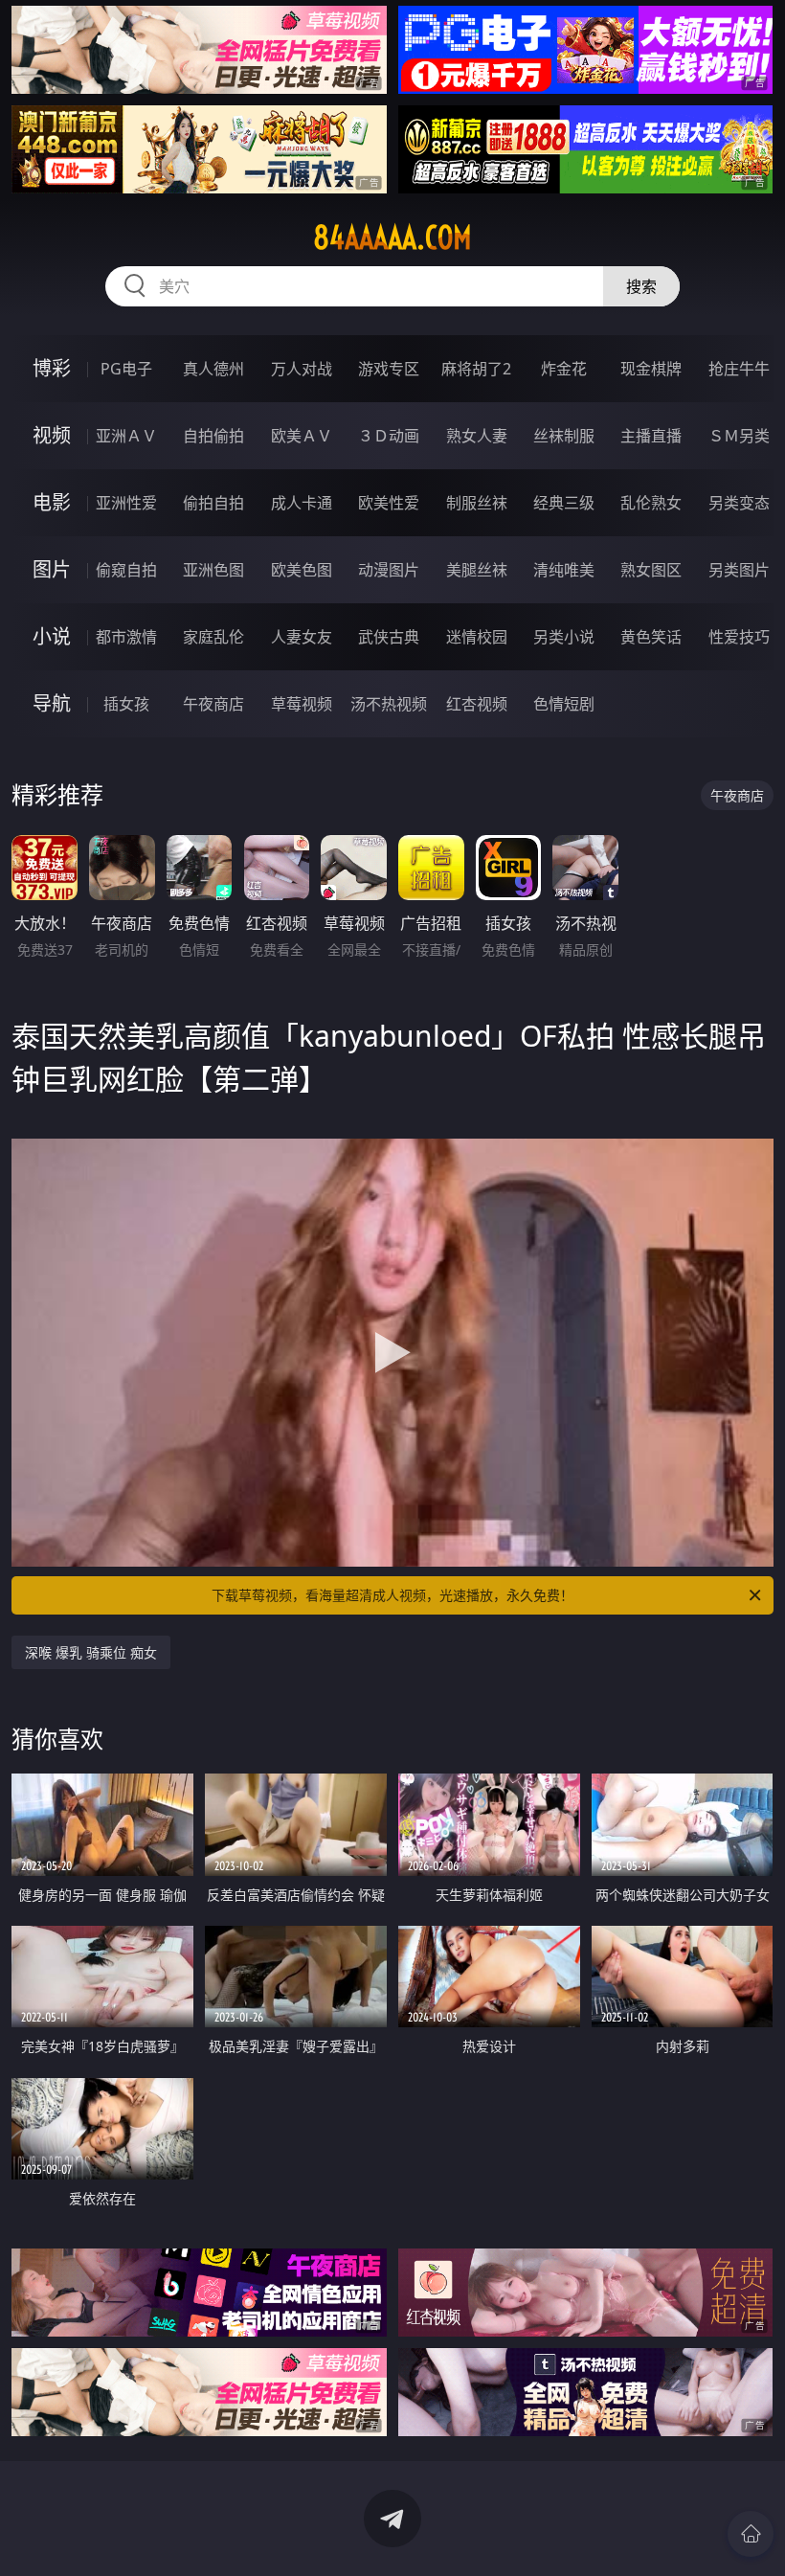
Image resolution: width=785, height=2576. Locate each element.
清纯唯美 (564, 570)
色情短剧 (564, 704)
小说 (52, 636)
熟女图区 (651, 570)
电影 (52, 502)
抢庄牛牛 (739, 369)
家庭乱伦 (213, 637)
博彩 (52, 368)
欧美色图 (302, 570)
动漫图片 (389, 570)
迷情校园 (477, 637)
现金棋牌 (651, 369)
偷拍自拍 (213, 503)
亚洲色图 (213, 570)
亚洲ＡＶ (126, 436)
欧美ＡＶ (302, 436)
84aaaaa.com (392, 237)
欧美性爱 (389, 503)
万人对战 (302, 369)
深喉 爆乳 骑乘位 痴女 (91, 1652)
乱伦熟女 (651, 503)
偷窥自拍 (126, 570)
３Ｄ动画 (389, 436)
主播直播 (651, 436)
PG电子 (126, 369)
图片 (52, 569)
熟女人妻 (477, 436)
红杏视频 (477, 704)
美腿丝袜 (477, 570)
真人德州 (213, 369)
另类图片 (739, 570)
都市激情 (126, 637)
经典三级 (564, 503)
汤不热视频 (389, 704)
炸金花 (564, 369)
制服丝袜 (477, 503)
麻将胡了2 (476, 369)
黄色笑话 (651, 637)
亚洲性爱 (126, 503)
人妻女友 (302, 637)
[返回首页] (751, 2534)
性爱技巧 (739, 637)
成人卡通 (302, 503)
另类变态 (739, 503)
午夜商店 (213, 704)
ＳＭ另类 (739, 436)
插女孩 (126, 704)
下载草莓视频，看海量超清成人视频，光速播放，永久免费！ (392, 1595)
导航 (52, 703)
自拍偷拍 (213, 436)
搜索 (641, 286)
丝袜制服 (564, 436)
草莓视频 (302, 704)
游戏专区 (389, 369)
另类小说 (564, 637)
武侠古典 (389, 637)
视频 (52, 435)
